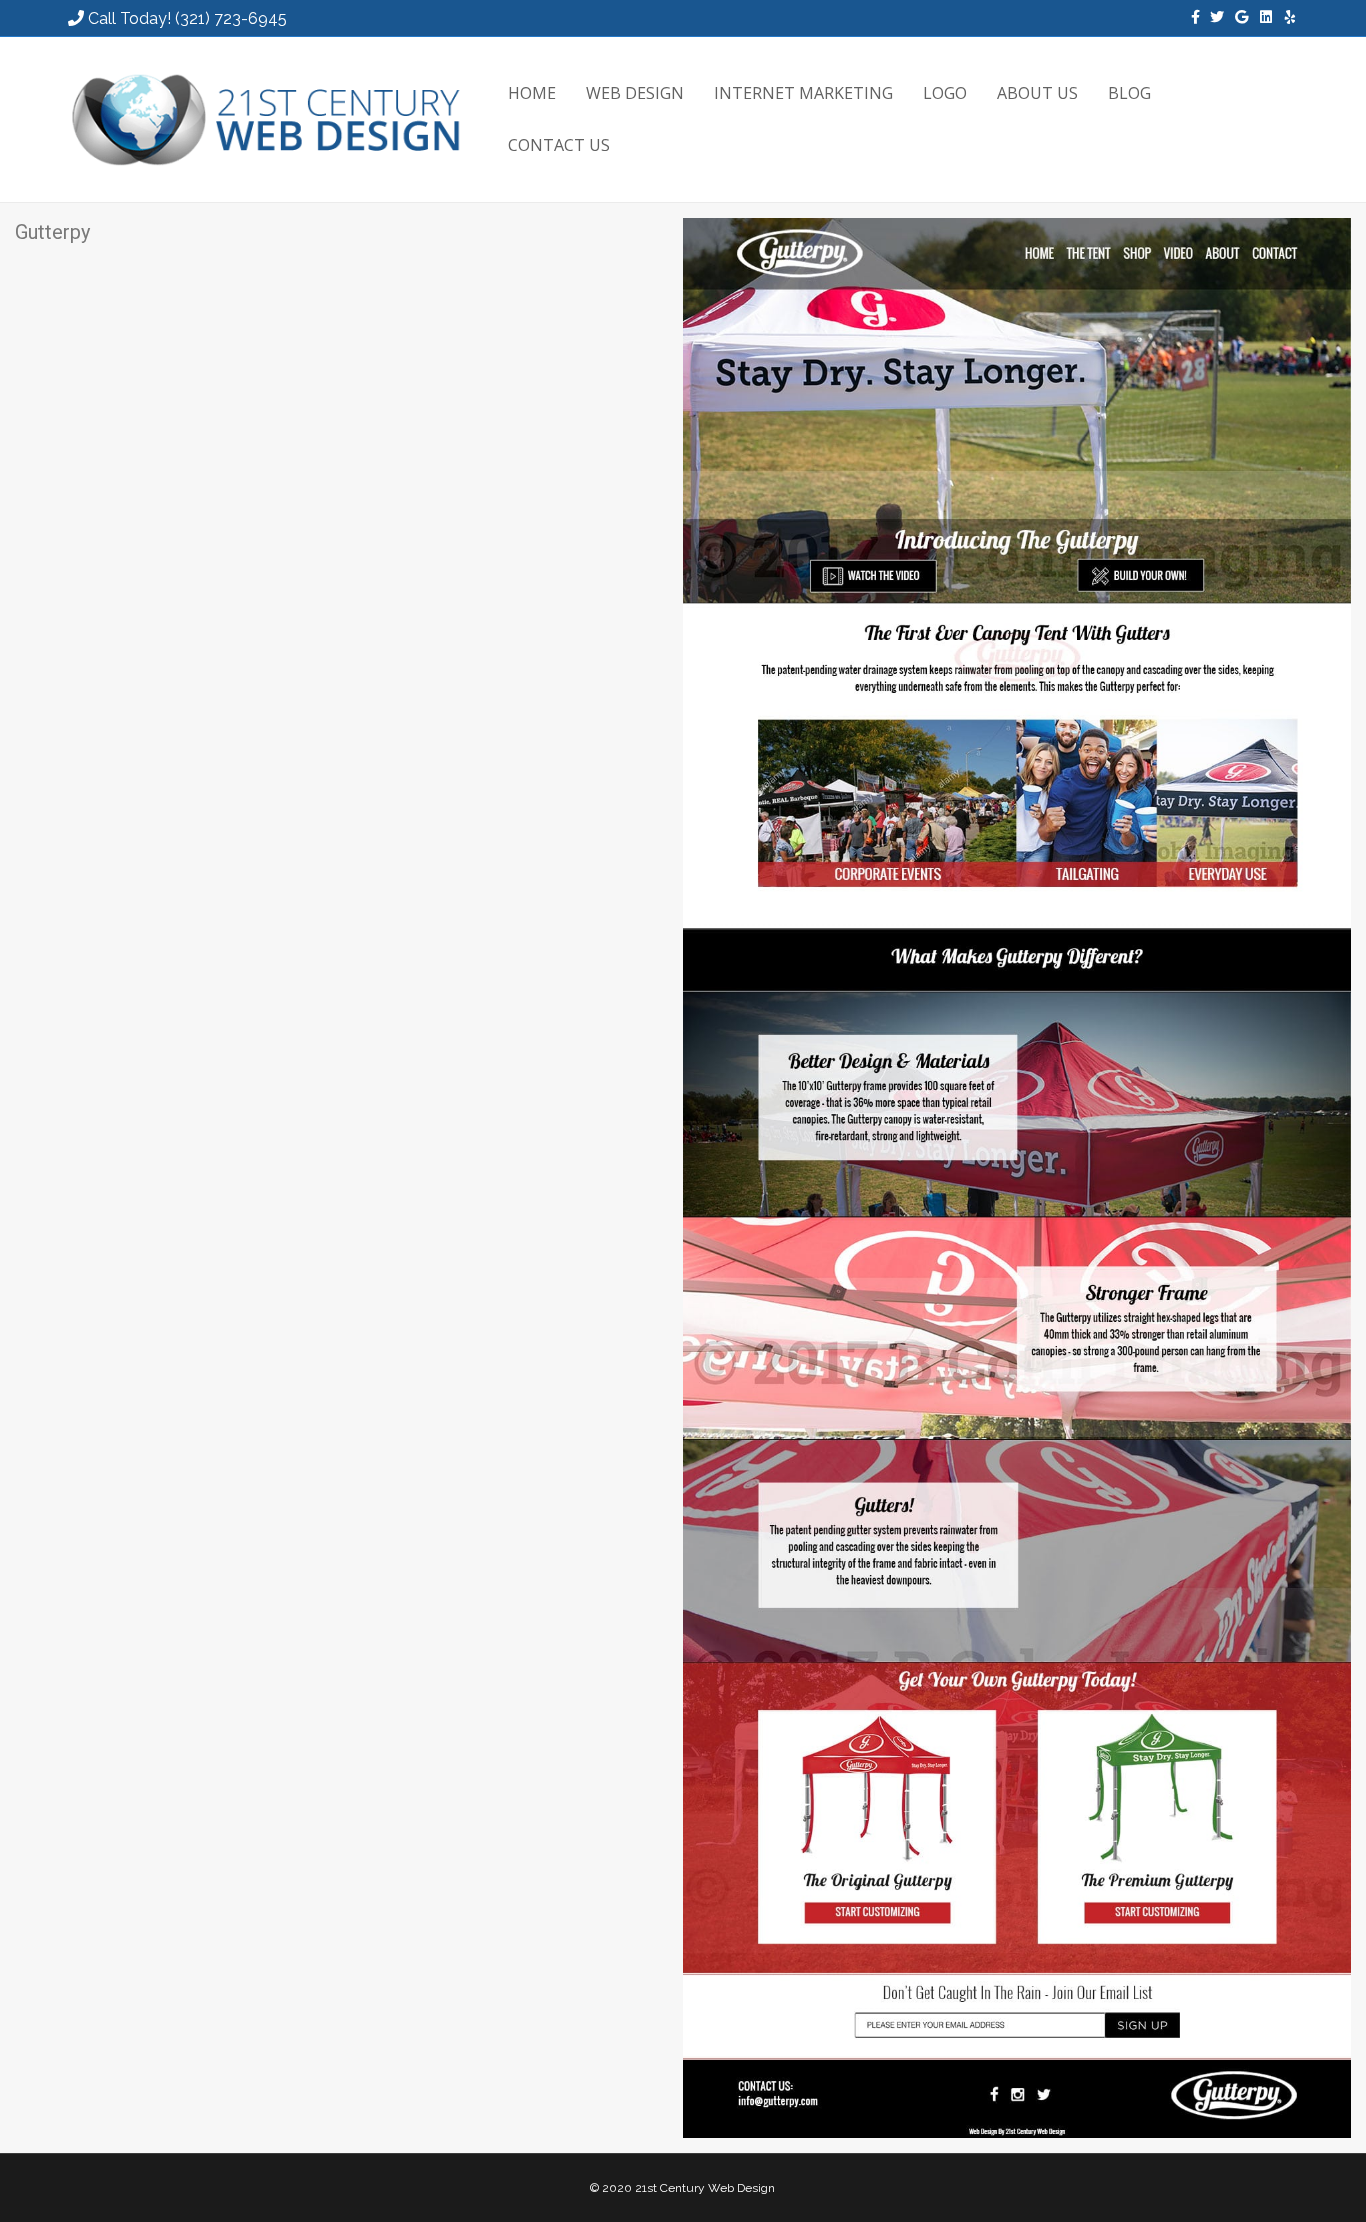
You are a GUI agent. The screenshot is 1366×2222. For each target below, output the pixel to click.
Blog (1129, 93)
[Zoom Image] (1017, 1177)
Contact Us (559, 145)
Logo (945, 93)
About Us (1037, 93)
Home (532, 93)
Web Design (635, 93)
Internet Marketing (803, 93)
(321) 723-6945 (231, 18)
